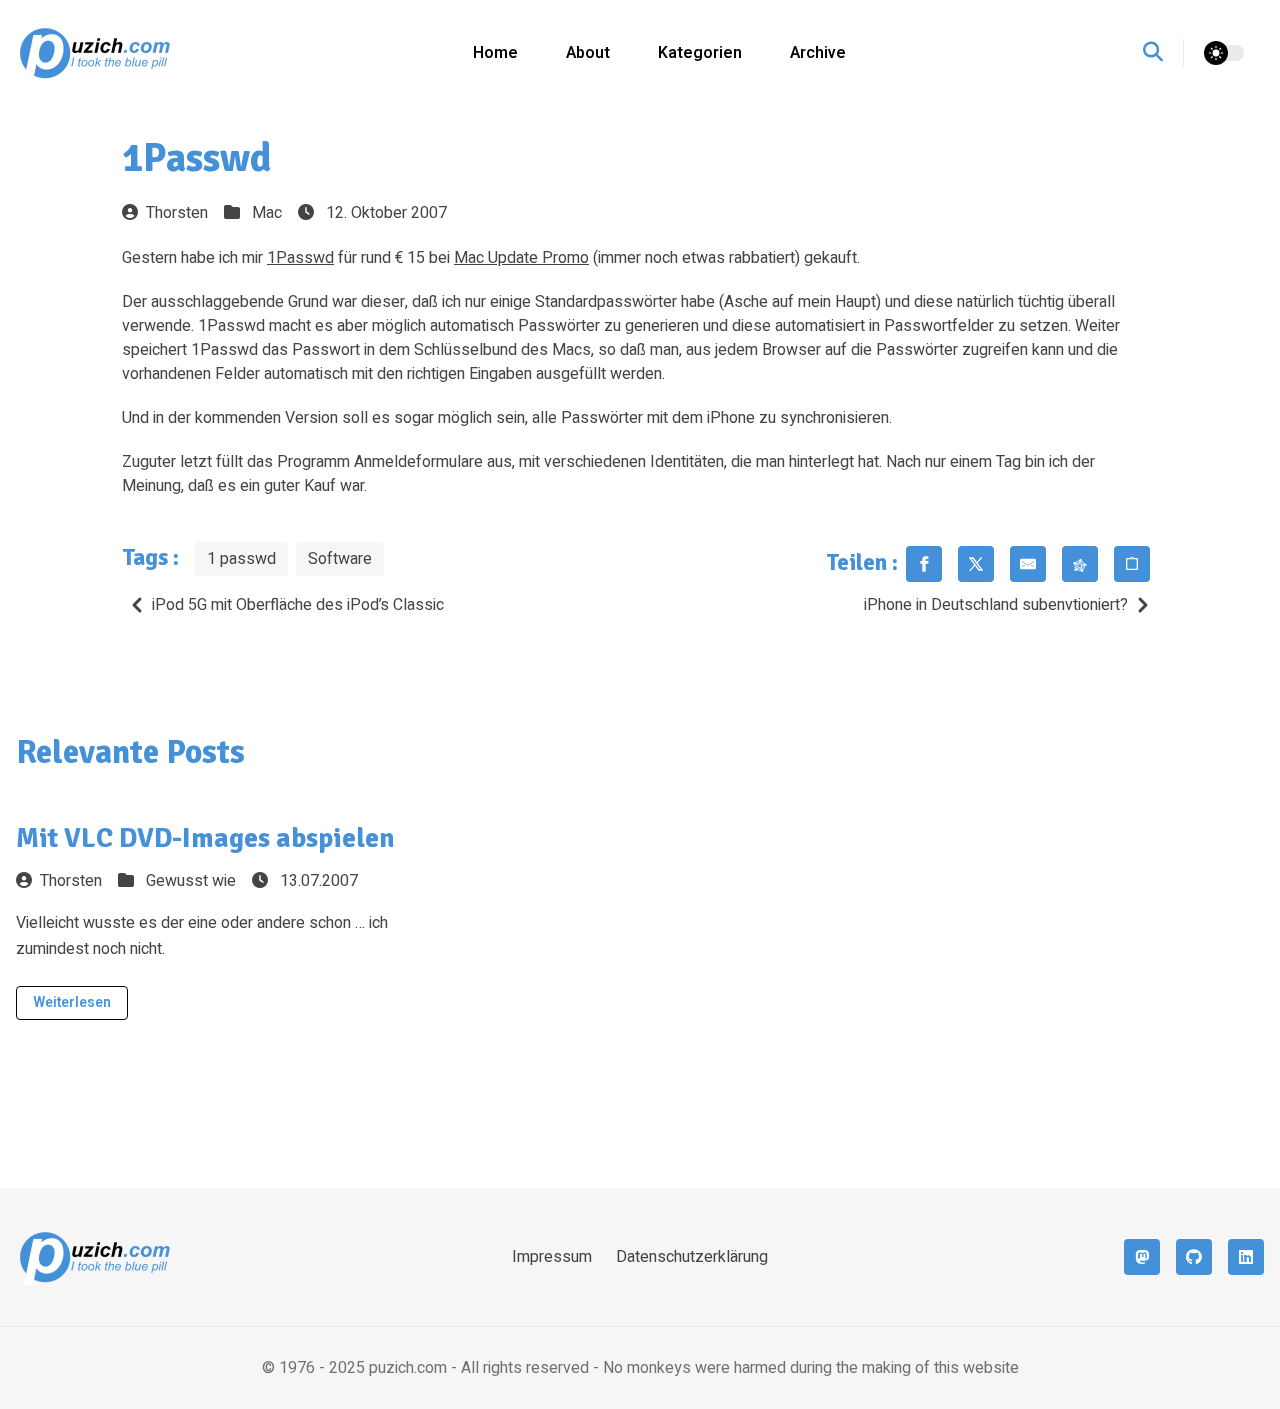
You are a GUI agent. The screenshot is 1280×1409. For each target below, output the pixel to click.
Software (340, 559)
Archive (818, 53)
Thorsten (177, 213)
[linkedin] (1246, 1257)
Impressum (552, 1257)
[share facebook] (924, 564)
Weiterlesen (72, 1002)
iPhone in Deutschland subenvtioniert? (996, 605)
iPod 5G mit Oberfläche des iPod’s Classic (298, 605)
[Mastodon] (1142, 1257)
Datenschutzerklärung (692, 1257)
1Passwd (300, 258)
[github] (1194, 1257)
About (588, 53)
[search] (1163, 53)
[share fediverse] (1080, 564)
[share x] (976, 564)
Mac (267, 213)
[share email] (1028, 564)
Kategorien (700, 53)
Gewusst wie (191, 881)
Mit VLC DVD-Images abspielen (205, 838)
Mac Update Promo (521, 258)
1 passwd (241, 559)
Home (495, 53)
